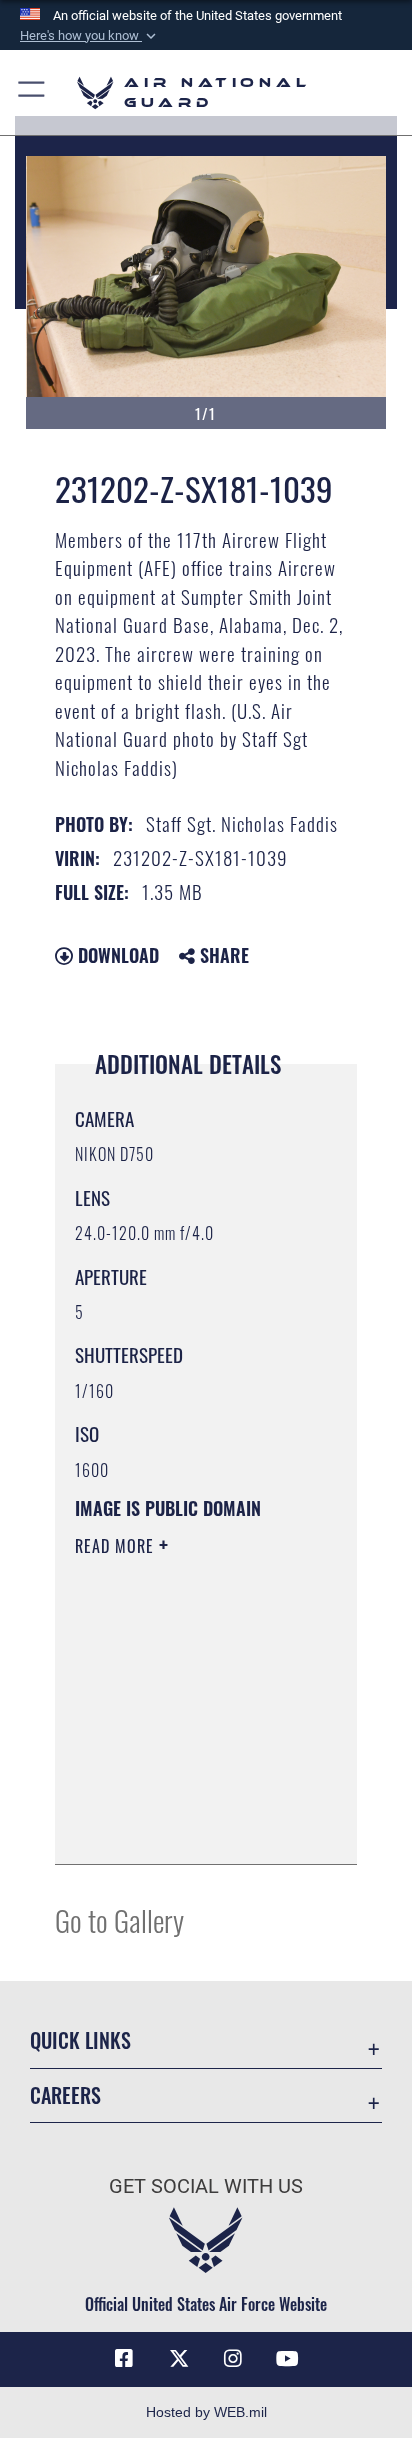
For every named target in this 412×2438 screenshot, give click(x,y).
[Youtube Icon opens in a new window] (288, 2359)
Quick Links (80, 2040)
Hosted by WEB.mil (206, 2412)
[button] (90, 36)
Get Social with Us (206, 2186)
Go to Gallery (119, 1919)
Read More (117, 1546)
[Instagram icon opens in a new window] (233, 2359)
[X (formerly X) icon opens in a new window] (179, 2359)
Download (116, 955)
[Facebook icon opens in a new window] (124, 2359)
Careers (65, 2095)
